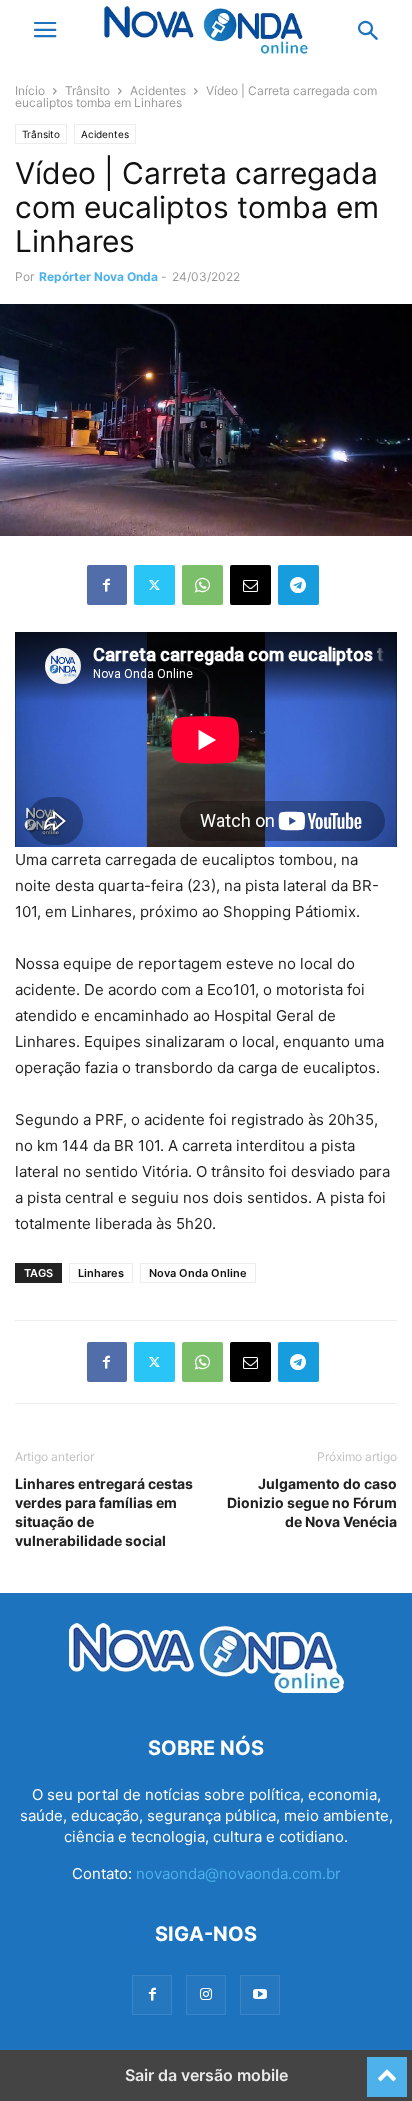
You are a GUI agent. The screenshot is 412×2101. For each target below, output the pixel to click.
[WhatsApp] (202, 585)
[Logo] (206, 1687)
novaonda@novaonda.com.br (238, 1873)
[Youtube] (260, 1994)
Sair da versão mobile (206, 2075)
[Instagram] (206, 1994)
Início (30, 90)
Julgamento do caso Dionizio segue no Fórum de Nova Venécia (312, 1502)
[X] (154, 585)
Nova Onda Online (198, 1273)
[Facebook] (107, 585)
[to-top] (387, 2068)
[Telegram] (298, 585)
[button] (45, 30)
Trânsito (87, 90)
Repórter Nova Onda (98, 276)
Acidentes (158, 90)
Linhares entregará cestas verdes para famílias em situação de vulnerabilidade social (104, 1512)
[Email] (250, 585)
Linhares (101, 1273)
